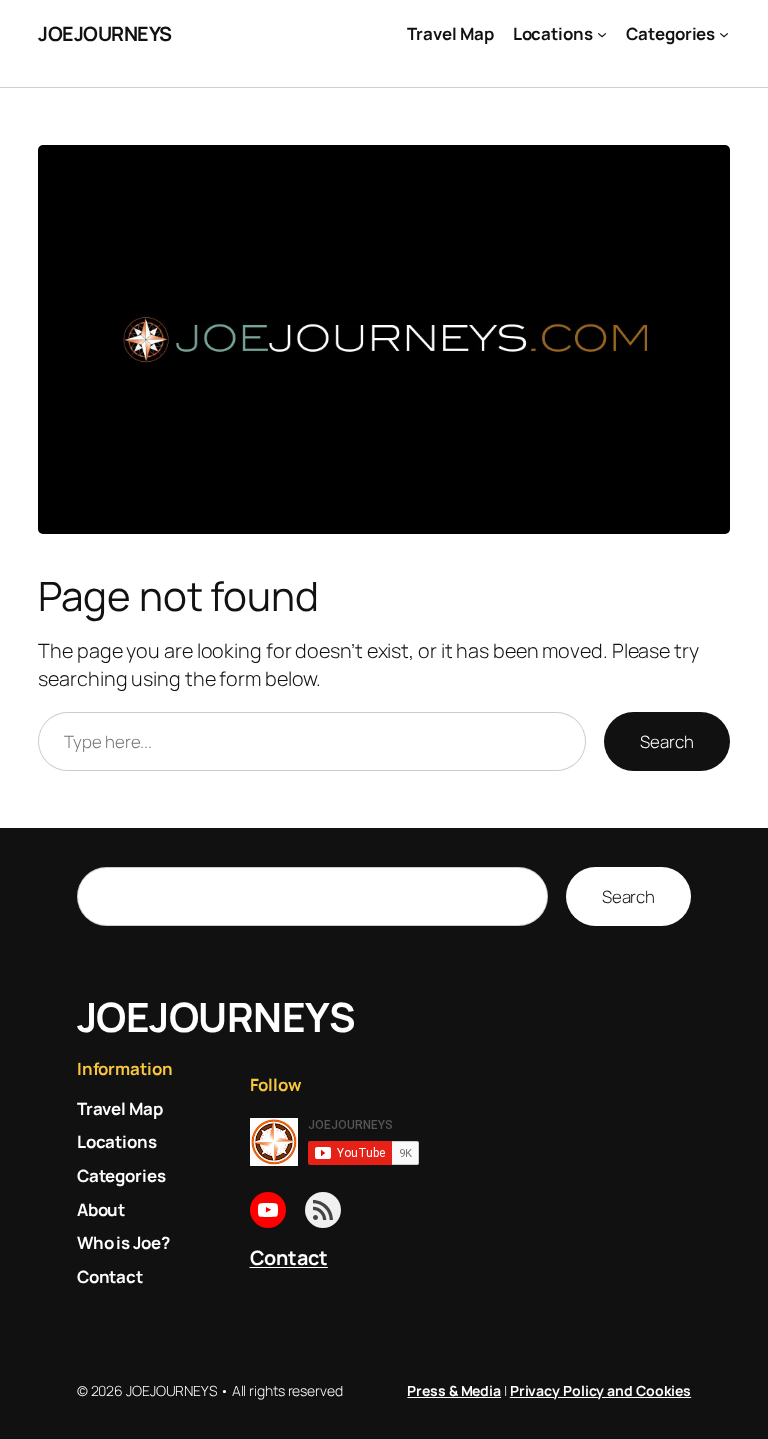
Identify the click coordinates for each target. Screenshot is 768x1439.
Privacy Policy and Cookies (600, 1390)
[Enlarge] (704, 171)
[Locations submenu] (602, 34)
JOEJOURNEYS (105, 33)
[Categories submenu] (724, 34)
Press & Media (454, 1390)
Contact (289, 1257)
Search (666, 741)
